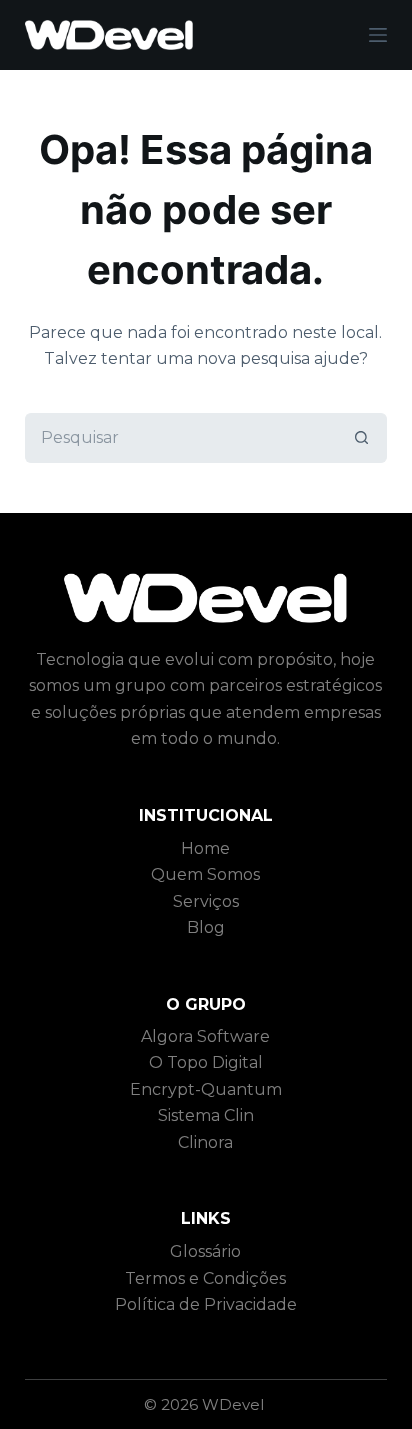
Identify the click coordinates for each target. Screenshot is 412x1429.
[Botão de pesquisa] (362, 438)
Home (205, 848)
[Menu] (378, 35)
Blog (206, 927)
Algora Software (205, 1036)
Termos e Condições (205, 1278)
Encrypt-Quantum (206, 1089)
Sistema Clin (206, 1115)
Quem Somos (205, 874)
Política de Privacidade (206, 1304)
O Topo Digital (206, 1062)
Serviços (206, 901)
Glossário (205, 1251)
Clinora (205, 1142)
